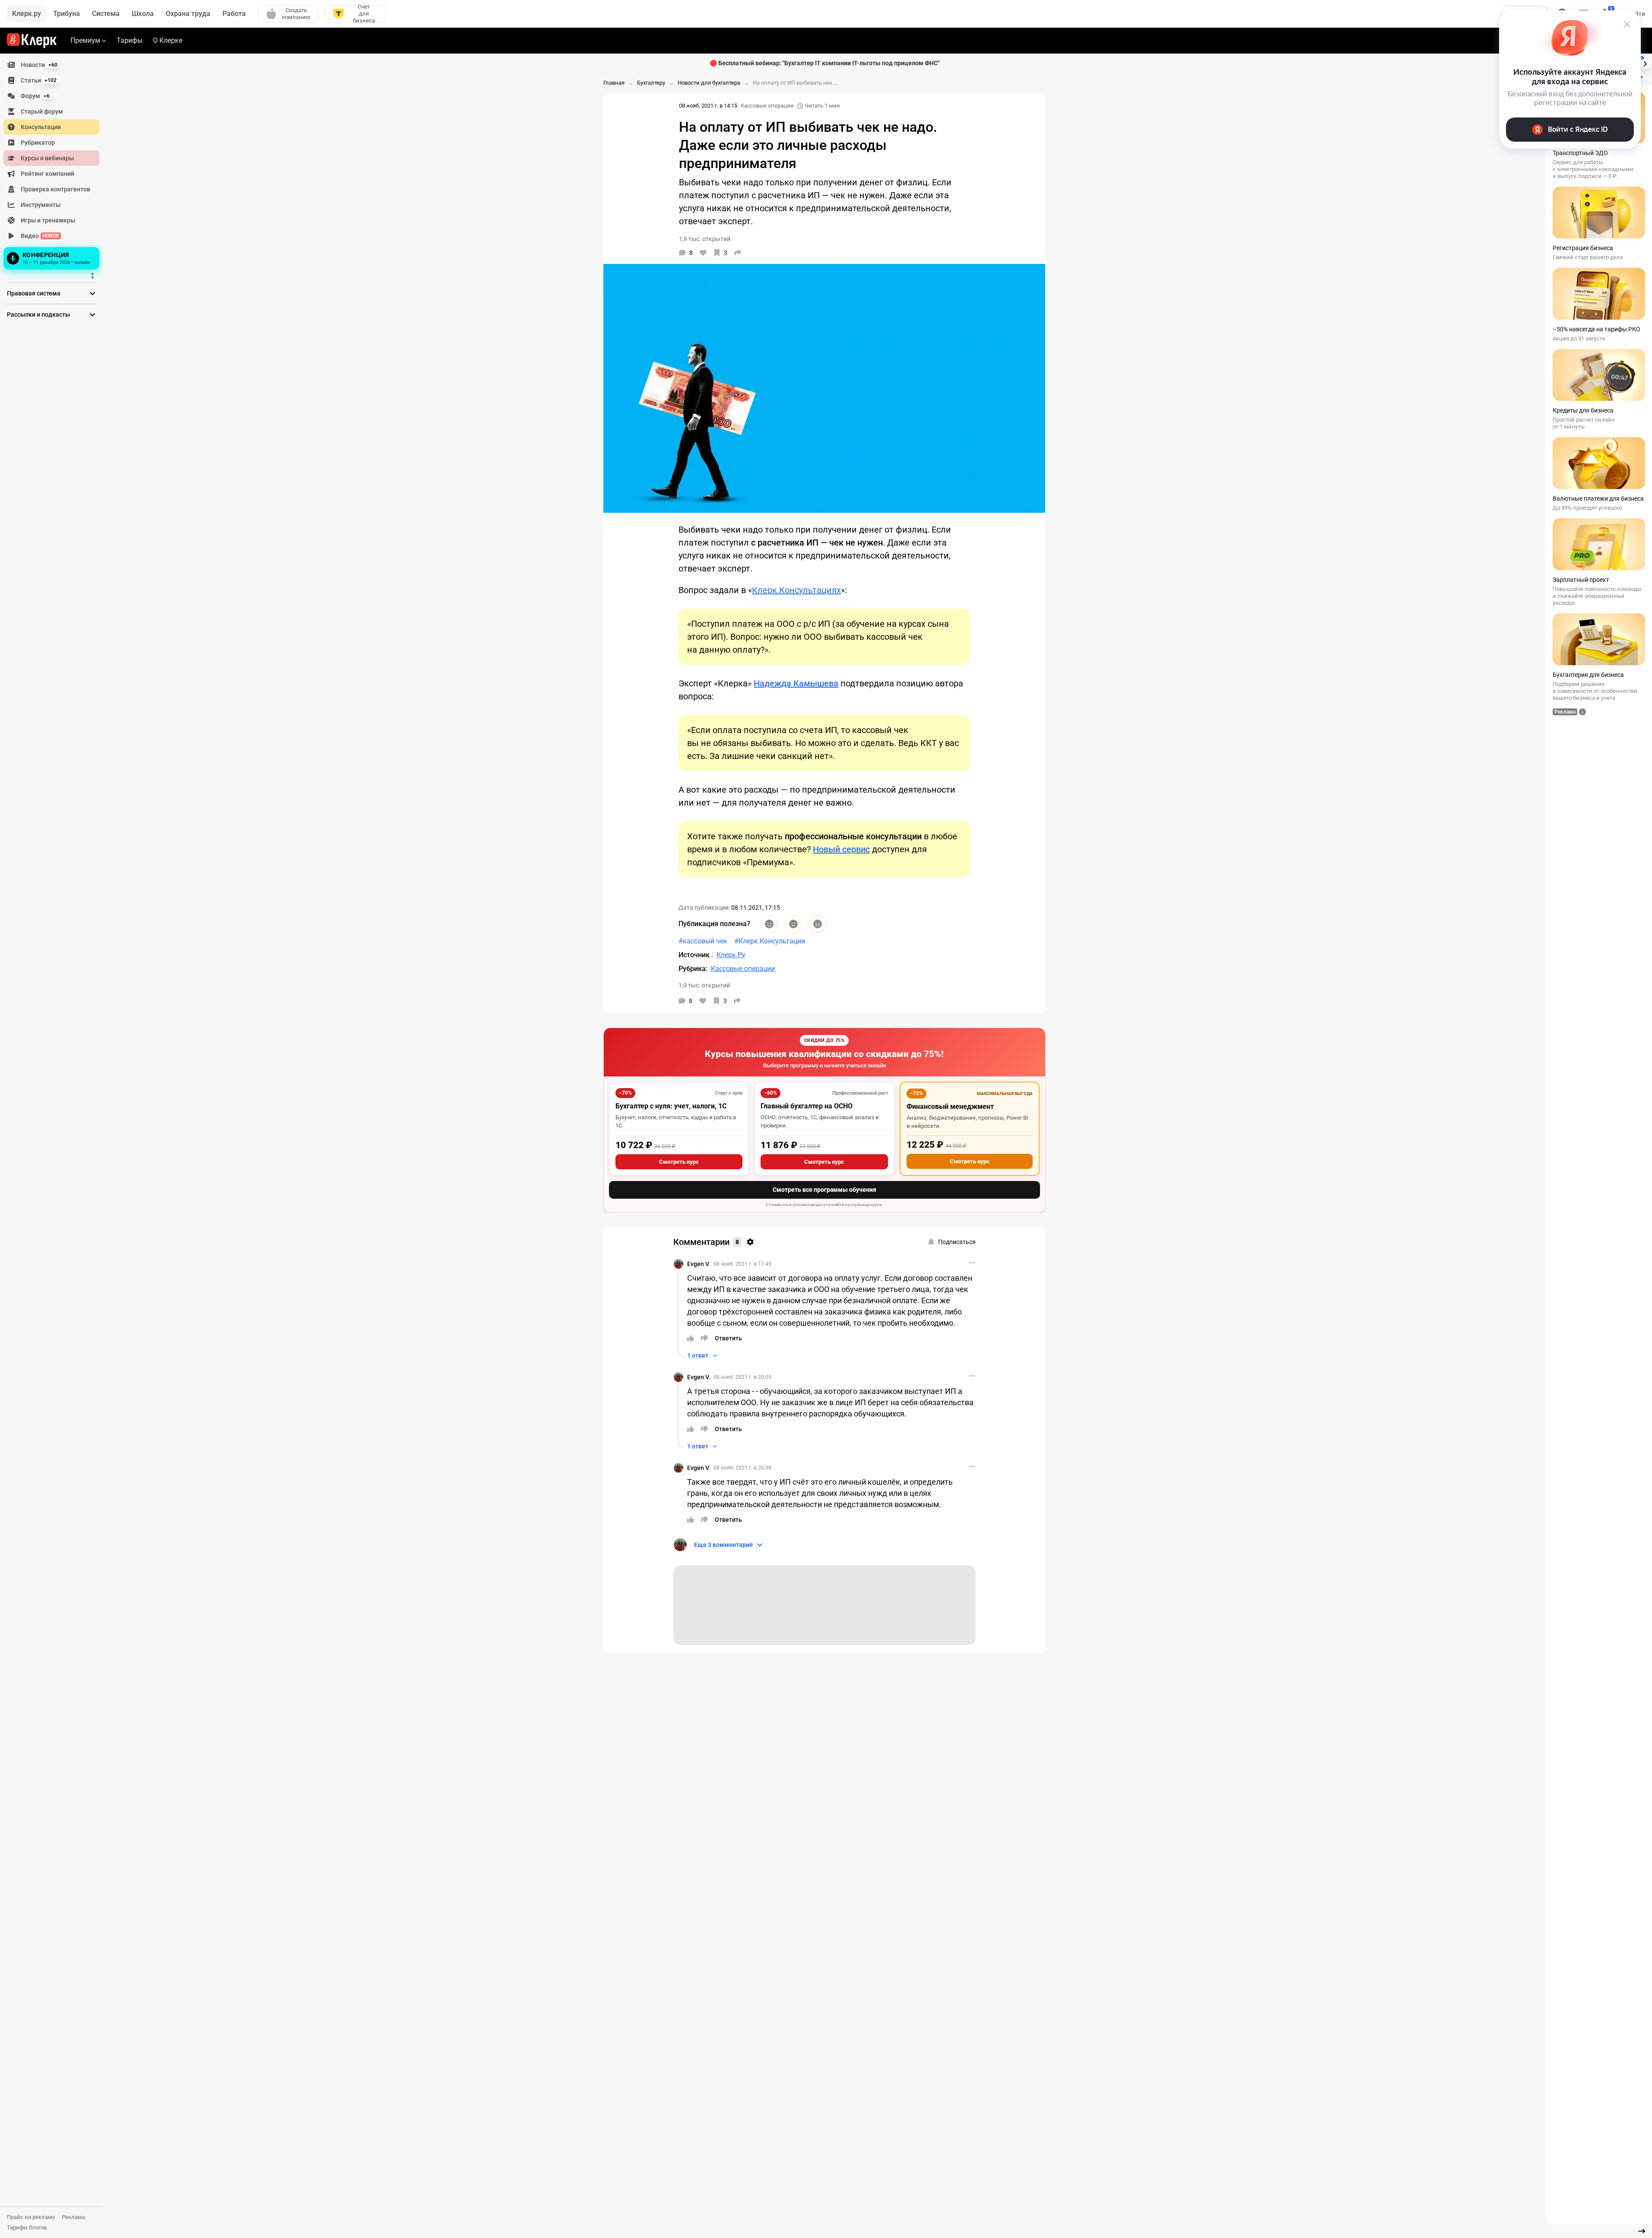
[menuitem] (51, 65)
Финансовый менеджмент (950, 1106)
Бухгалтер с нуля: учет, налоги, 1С (671, 1106)
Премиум (85, 40)
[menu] (55, 165)
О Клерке (168, 40)
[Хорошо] (769, 924)
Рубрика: (693, 969)
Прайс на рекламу (31, 2217)
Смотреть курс (679, 1162)
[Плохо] (818, 924)
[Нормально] (793, 924)
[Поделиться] (738, 253)
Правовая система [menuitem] (34, 293)
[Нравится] (703, 253)
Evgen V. (699, 1264)
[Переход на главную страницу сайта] (32, 41)
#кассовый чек (703, 941)
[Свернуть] (1642, 2231)
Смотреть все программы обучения (824, 1190)
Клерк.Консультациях (796, 590)
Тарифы (130, 40)
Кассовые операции (767, 106)
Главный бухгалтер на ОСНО (807, 1106)
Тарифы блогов (27, 2227)
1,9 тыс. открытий (704, 985)
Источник (695, 955)
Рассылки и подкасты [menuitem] (38, 314)
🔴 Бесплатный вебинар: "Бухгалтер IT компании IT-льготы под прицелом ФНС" (824, 63)
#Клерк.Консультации (770, 941)
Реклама (73, 2217)
